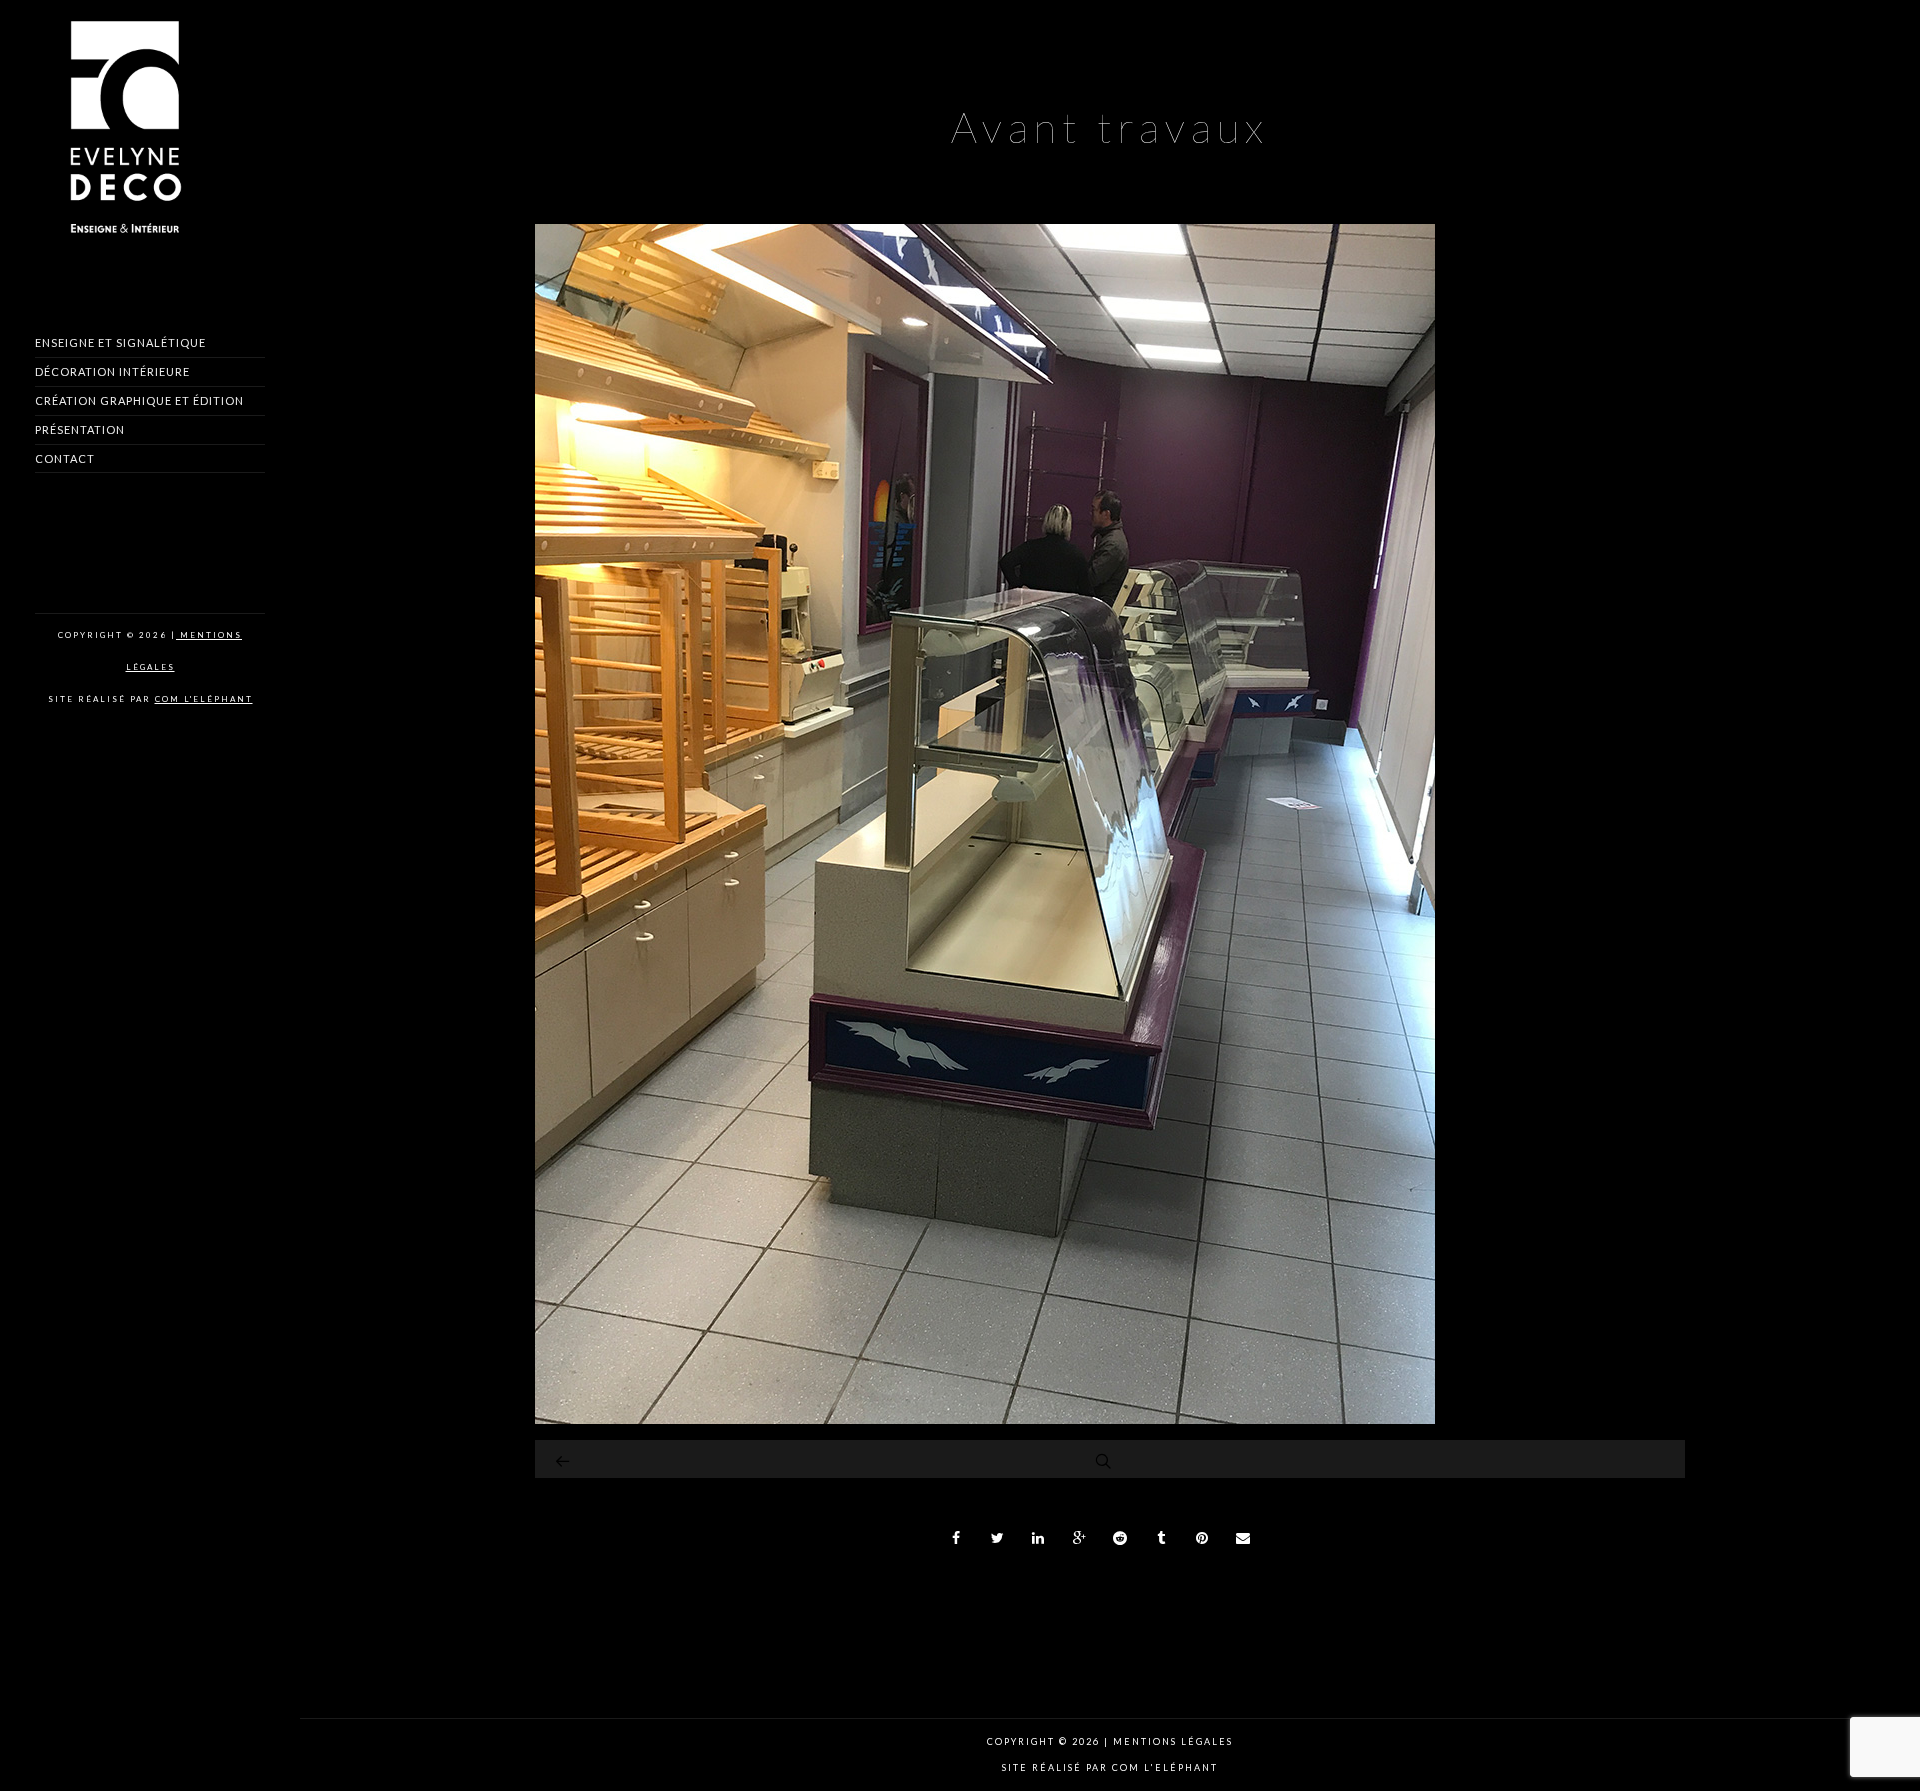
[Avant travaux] (985, 1418)
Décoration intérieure (112, 371)
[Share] (957, 1538)
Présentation (80, 429)
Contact (65, 458)
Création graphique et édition (139, 400)
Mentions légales (1171, 1741)
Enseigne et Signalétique (120, 342)
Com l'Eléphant (204, 699)
